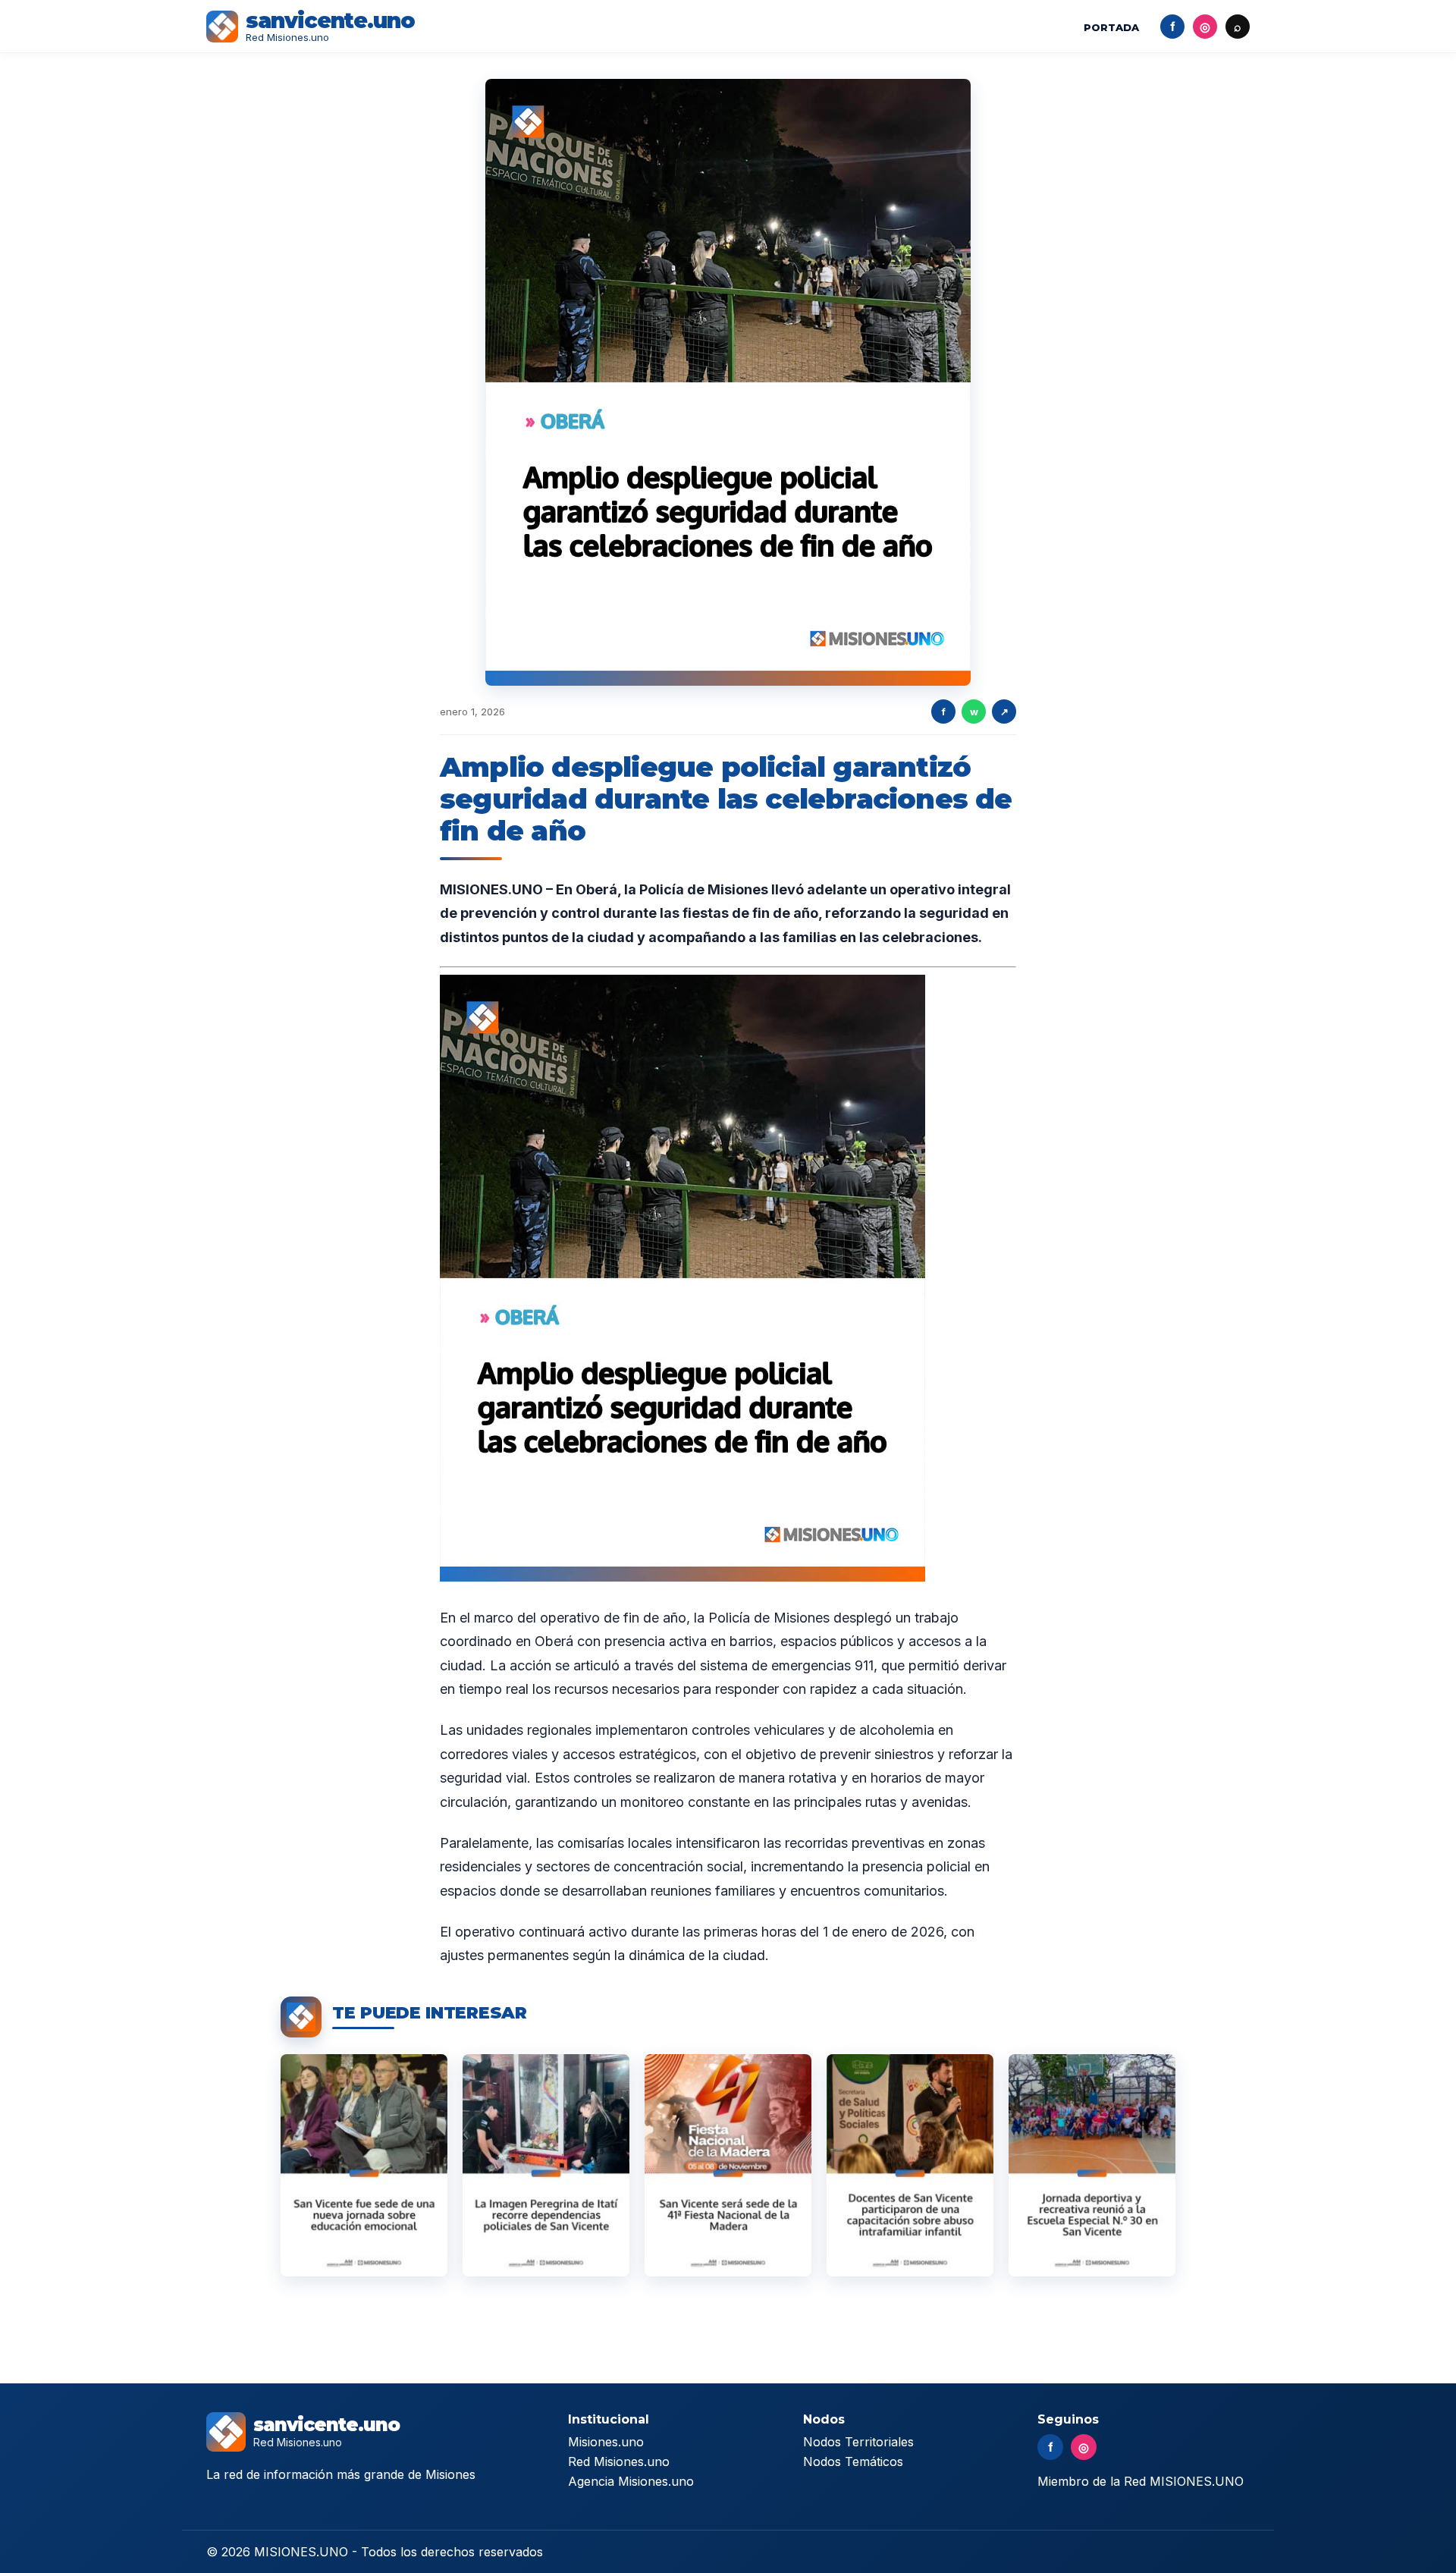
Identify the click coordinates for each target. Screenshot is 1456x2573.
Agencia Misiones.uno (631, 2481)
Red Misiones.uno (619, 2461)
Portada (1111, 27)
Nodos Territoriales (858, 2442)
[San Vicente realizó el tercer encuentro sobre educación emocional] (364, 2165)
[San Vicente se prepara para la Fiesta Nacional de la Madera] (728, 2165)
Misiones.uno (606, 2442)
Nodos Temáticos (853, 2461)
